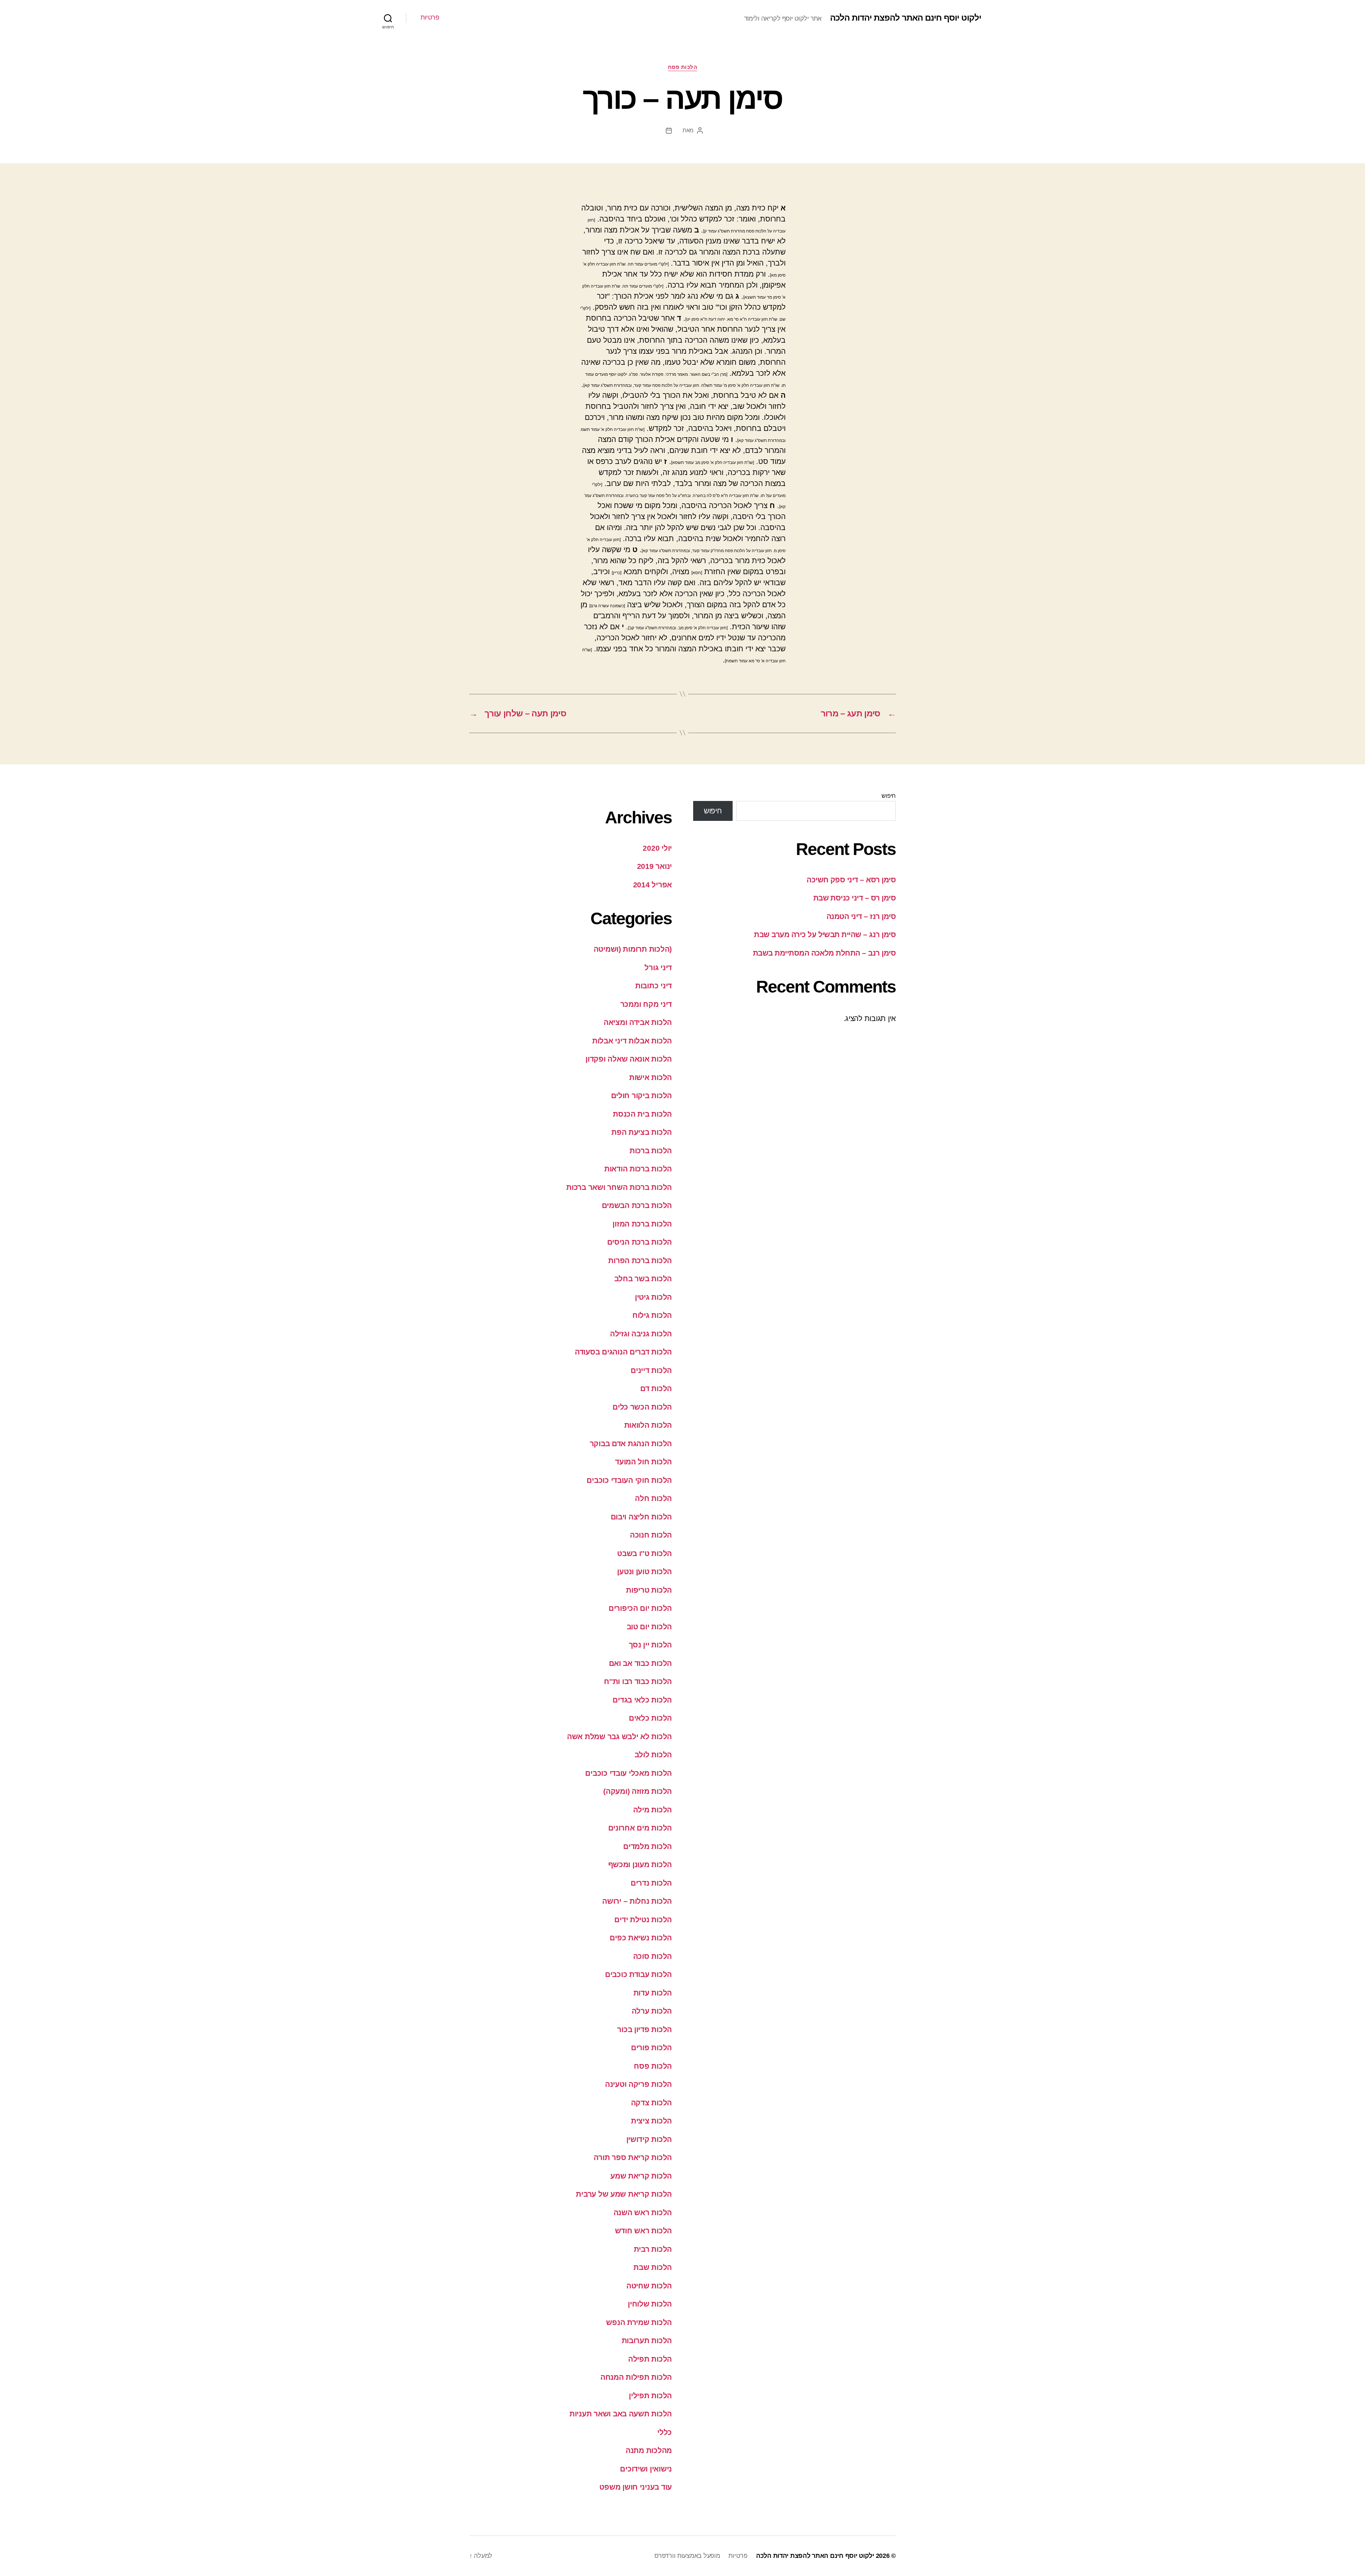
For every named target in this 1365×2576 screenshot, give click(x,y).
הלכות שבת (653, 2267)
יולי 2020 (657, 848)
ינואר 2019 (654, 866)
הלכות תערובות (647, 2340)
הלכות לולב (653, 1755)
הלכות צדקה (651, 2103)
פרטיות (430, 17)
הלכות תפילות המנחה (636, 2377)
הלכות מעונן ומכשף (640, 1864)
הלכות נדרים (651, 1883)
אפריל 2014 (652, 885)
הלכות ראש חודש (643, 2231)
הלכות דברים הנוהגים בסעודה (623, 1352)
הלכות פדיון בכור (644, 2029)
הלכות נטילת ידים (643, 1920)
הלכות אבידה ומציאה (638, 1022)
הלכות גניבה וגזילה (641, 1334)
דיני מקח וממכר (646, 1004)
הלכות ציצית (651, 2121)
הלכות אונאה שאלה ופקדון (629, 1059)
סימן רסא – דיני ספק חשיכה (851, 880)
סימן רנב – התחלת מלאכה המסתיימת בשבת (824, 953)
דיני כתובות (654, 986)
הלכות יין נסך (651, 1645)
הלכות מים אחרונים (640, 1828)
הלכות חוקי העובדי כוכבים (629, 1480)
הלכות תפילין (650, 2396)
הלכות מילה (652, 1810)
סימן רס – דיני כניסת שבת (855, 898)
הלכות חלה (653, 1498)
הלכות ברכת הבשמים (637, 1205)
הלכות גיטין (653, 1297)
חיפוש (889, 796)
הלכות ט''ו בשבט (644, 1553)
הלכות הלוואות (648, 1425)
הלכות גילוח (652, 1315)
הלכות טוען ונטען (644, 1572)
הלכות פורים (651, 2048)
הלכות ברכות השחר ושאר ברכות (619, 1187)
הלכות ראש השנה (643, 2212)
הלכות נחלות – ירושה (637, 1901)
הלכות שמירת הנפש (639, 2322)
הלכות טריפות (649, 1590)
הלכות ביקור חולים (641, 1095)
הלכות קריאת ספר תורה (633, 2157)
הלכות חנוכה (651, 1535)
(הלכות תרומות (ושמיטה (633, 949)
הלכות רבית (653, 2249)
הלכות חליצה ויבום (641, 1517)
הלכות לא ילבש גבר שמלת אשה (619, 1736)
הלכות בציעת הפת (642, 1132)
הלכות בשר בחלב (643, 1279)
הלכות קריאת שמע (641, 2176)
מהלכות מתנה (649, 2450)
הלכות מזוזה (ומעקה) (638, 1791)
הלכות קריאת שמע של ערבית (624, 2194)
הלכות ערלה (652, 2011)
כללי (665, 2432)
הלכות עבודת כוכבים (638, 1974)
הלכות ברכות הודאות (638, 1169)
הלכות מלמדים (647, 1846)
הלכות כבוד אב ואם (640, 1663)
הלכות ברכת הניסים (639, 1242)
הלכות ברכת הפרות (640, 1260)
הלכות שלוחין (650, 2304)
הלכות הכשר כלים (642, 1407)
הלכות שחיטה (649, 2286)
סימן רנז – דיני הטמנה (861, 916)
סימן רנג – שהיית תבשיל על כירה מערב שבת (825, 934)
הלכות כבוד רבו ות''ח (638, 1681)
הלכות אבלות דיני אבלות (632, 1041)
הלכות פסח (683, 67)
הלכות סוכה (652, 1956)
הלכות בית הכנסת (642, 1114)
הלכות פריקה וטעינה (638, 2084)
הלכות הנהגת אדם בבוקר (631, 1444)
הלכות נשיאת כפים (641, 1938)
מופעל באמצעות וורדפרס (687, 2556)
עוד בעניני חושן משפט (636, 2487)
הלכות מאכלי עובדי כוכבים (628, 1773)
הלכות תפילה (650, 2359)
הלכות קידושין (649, 2139)
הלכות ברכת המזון (642, 1224)
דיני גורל (658, 968)
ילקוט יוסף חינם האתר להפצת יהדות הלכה (906, 18)
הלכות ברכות (651, 1151)
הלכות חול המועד (643, 1462)
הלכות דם (656, 1388)
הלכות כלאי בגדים (642, 1700)
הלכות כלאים (650, 1718)
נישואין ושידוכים (646, 2469)
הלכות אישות (651, 1077)
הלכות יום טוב (649, 1627)
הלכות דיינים (651, 1370)
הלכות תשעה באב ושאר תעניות (621, 2414)
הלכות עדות (653, 1993)
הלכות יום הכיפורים (640, 1608)
